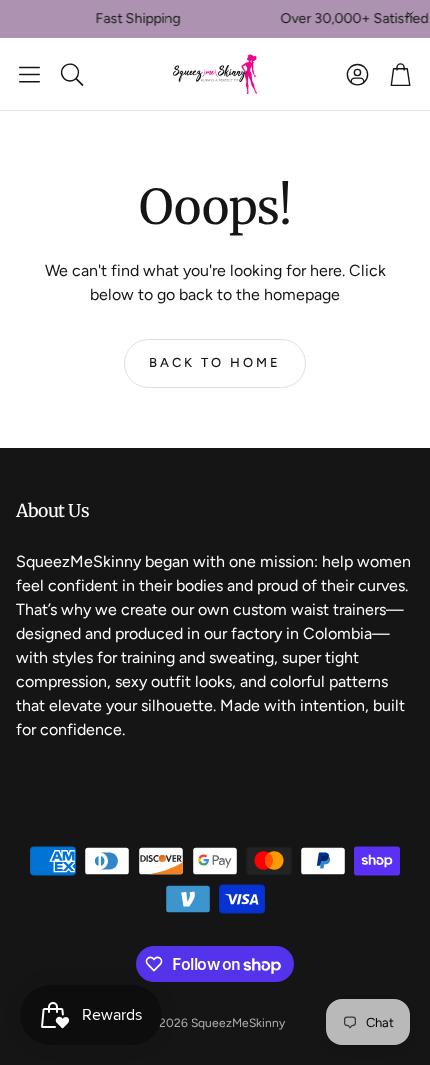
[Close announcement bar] (410, 15)
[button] (29, 74)
